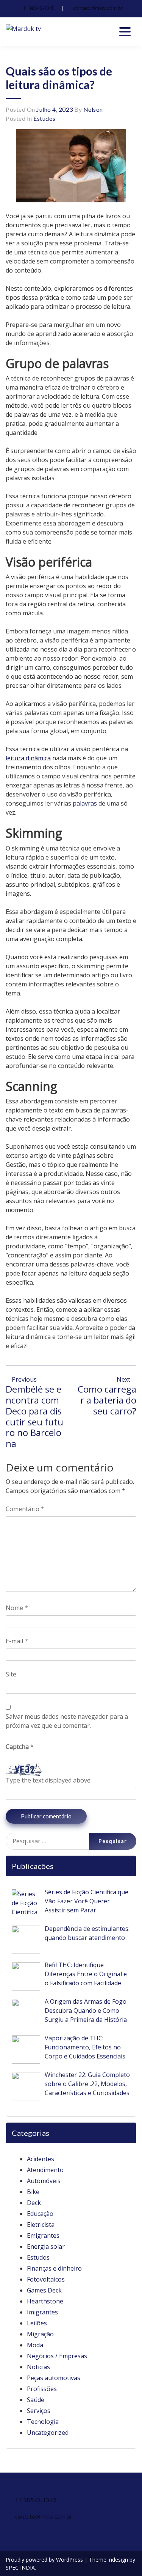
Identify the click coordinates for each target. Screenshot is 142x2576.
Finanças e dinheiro (54, 2268)
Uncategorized (48, 2433)
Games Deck (44, 2290)
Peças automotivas (54, 2378)
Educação (40, 2214)
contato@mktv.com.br (98, 8)
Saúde (36, 2400)
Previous (23, 1379)
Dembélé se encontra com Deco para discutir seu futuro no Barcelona (34, 1416)
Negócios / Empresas (57, 2356)
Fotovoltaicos (46, 2279)
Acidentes (41, 2159)
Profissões (42, 2389)
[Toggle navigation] (125, 32)
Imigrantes (42, 2312)
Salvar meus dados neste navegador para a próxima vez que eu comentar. (67, 1721)
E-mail (17, 1641)
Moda (35, 2345)
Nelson (93, 109)
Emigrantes (43, 2236)
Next (124, 1379)
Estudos (44, 118)
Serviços (39, 2411)
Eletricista (41, 2225)
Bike (33, 2192)
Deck (34, 2203)
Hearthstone (45, 2301)
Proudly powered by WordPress (45, 2560)
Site (11, 1674)
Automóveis (44, 2181)
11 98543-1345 (39, 8)
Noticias (38, 2367)
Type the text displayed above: (49, 1780)
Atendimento (45, 2170)
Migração (40, 2334)
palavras (84, 803)
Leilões (37, 2323)
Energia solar (46, 2246)
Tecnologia (43, 2422)
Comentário (25, 1509)
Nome (17, 1608)
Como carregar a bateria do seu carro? (107, 1400)
